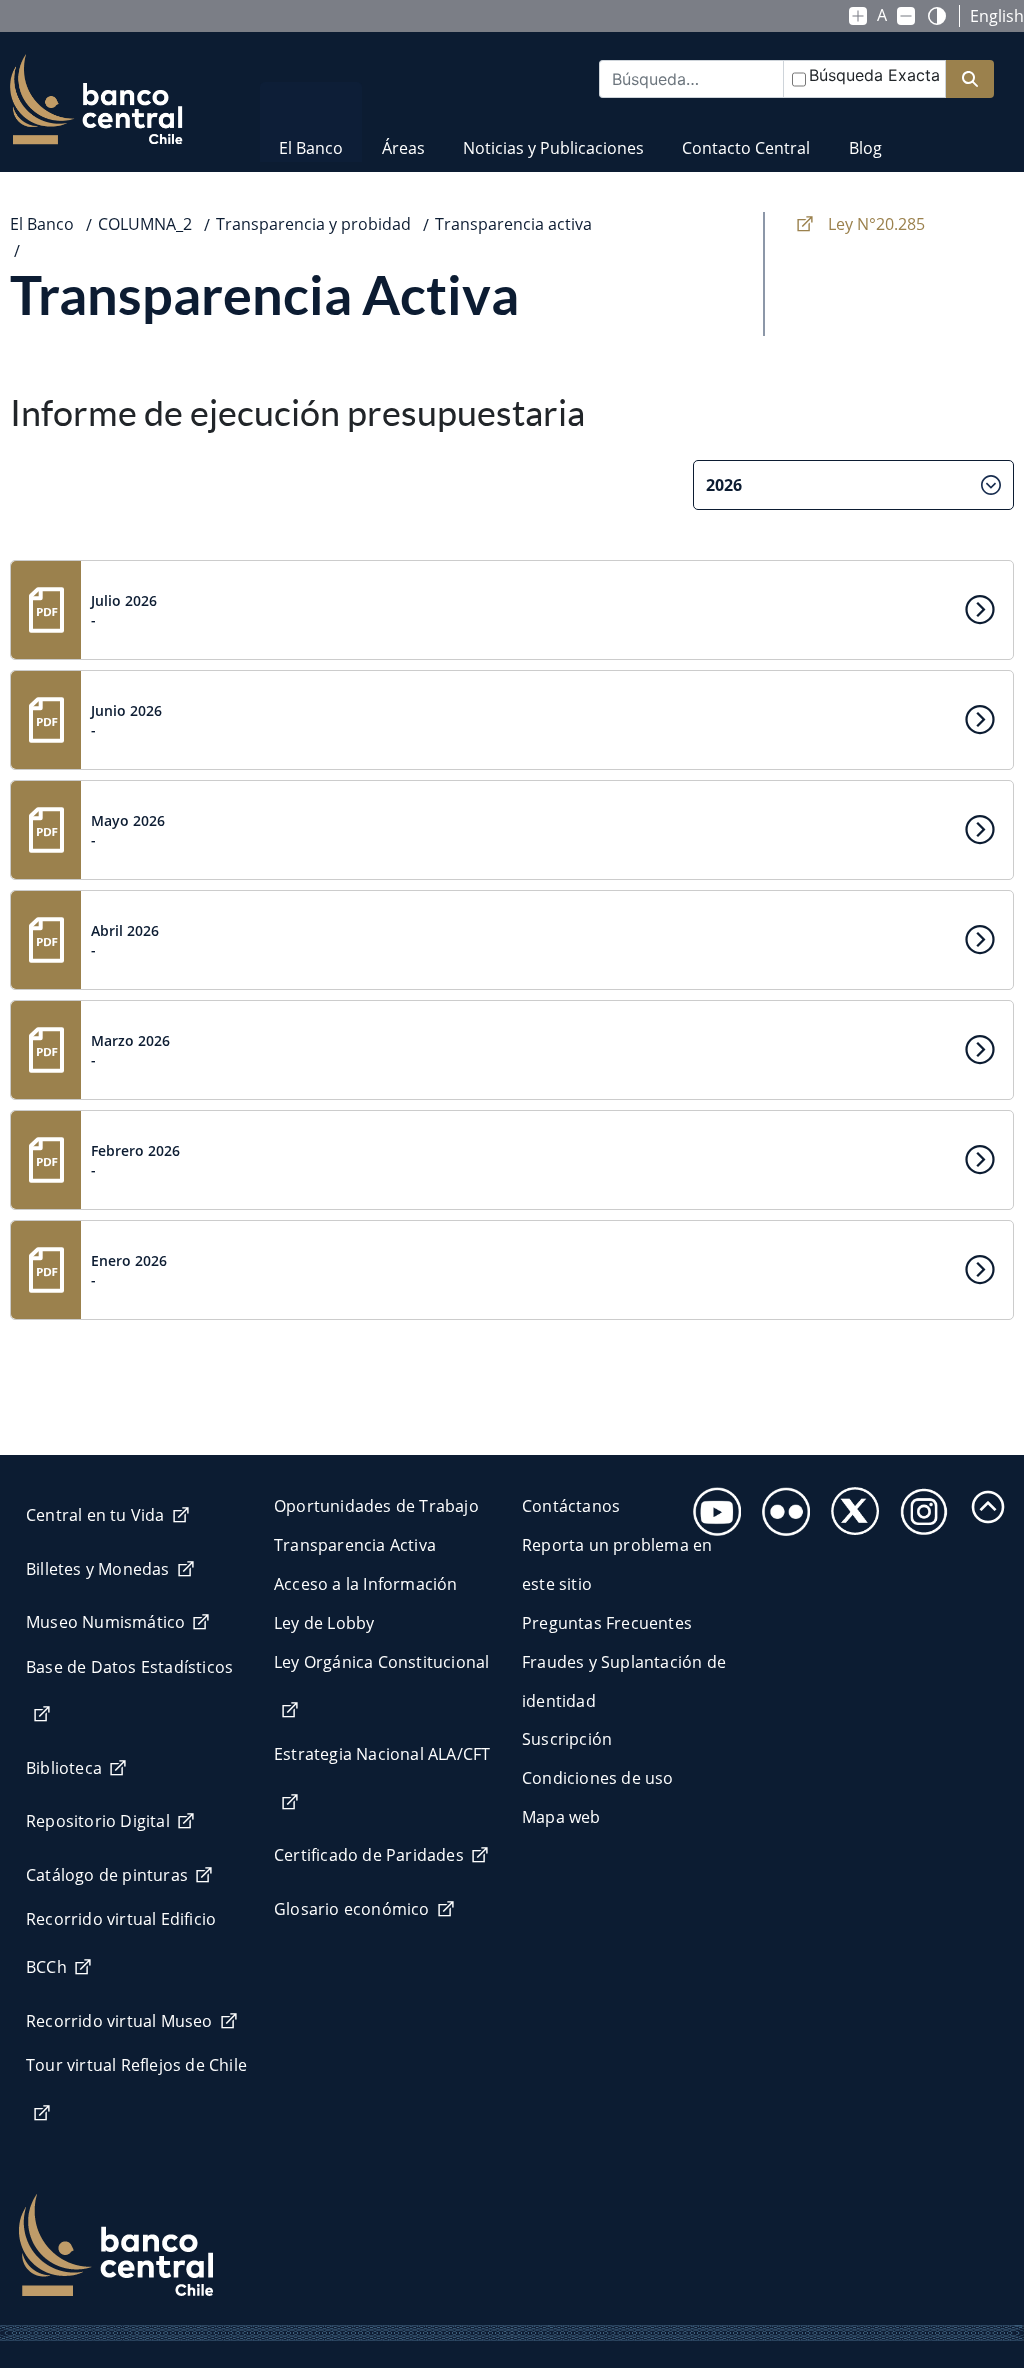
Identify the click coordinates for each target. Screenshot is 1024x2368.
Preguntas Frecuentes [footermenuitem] (607, 1623)
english (997, 16)
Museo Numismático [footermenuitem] (105, 1622)
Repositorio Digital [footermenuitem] (98, 1821)
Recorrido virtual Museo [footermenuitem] (119, 2021)
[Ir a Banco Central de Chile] (96, 100)
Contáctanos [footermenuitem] (571, 1506)
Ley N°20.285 (876, 224)
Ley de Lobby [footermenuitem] (324, 1623)
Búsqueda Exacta (874, 75)
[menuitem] (311, 135)
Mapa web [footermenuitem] (561, 1817)
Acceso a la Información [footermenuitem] (366, 1584)
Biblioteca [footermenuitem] (64, 1768)
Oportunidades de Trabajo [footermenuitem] (376, 1506)
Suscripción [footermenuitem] (567, 1739)
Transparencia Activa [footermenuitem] (355, 1545)
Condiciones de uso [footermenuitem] (598, 1778)
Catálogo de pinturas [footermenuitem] (107, 1875)
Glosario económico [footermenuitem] (352, 1909)
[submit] (970, 79)
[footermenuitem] (711, 1505)
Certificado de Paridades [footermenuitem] (369, 1855)
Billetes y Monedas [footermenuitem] (98, 1569)
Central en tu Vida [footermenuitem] (95, 1515)
